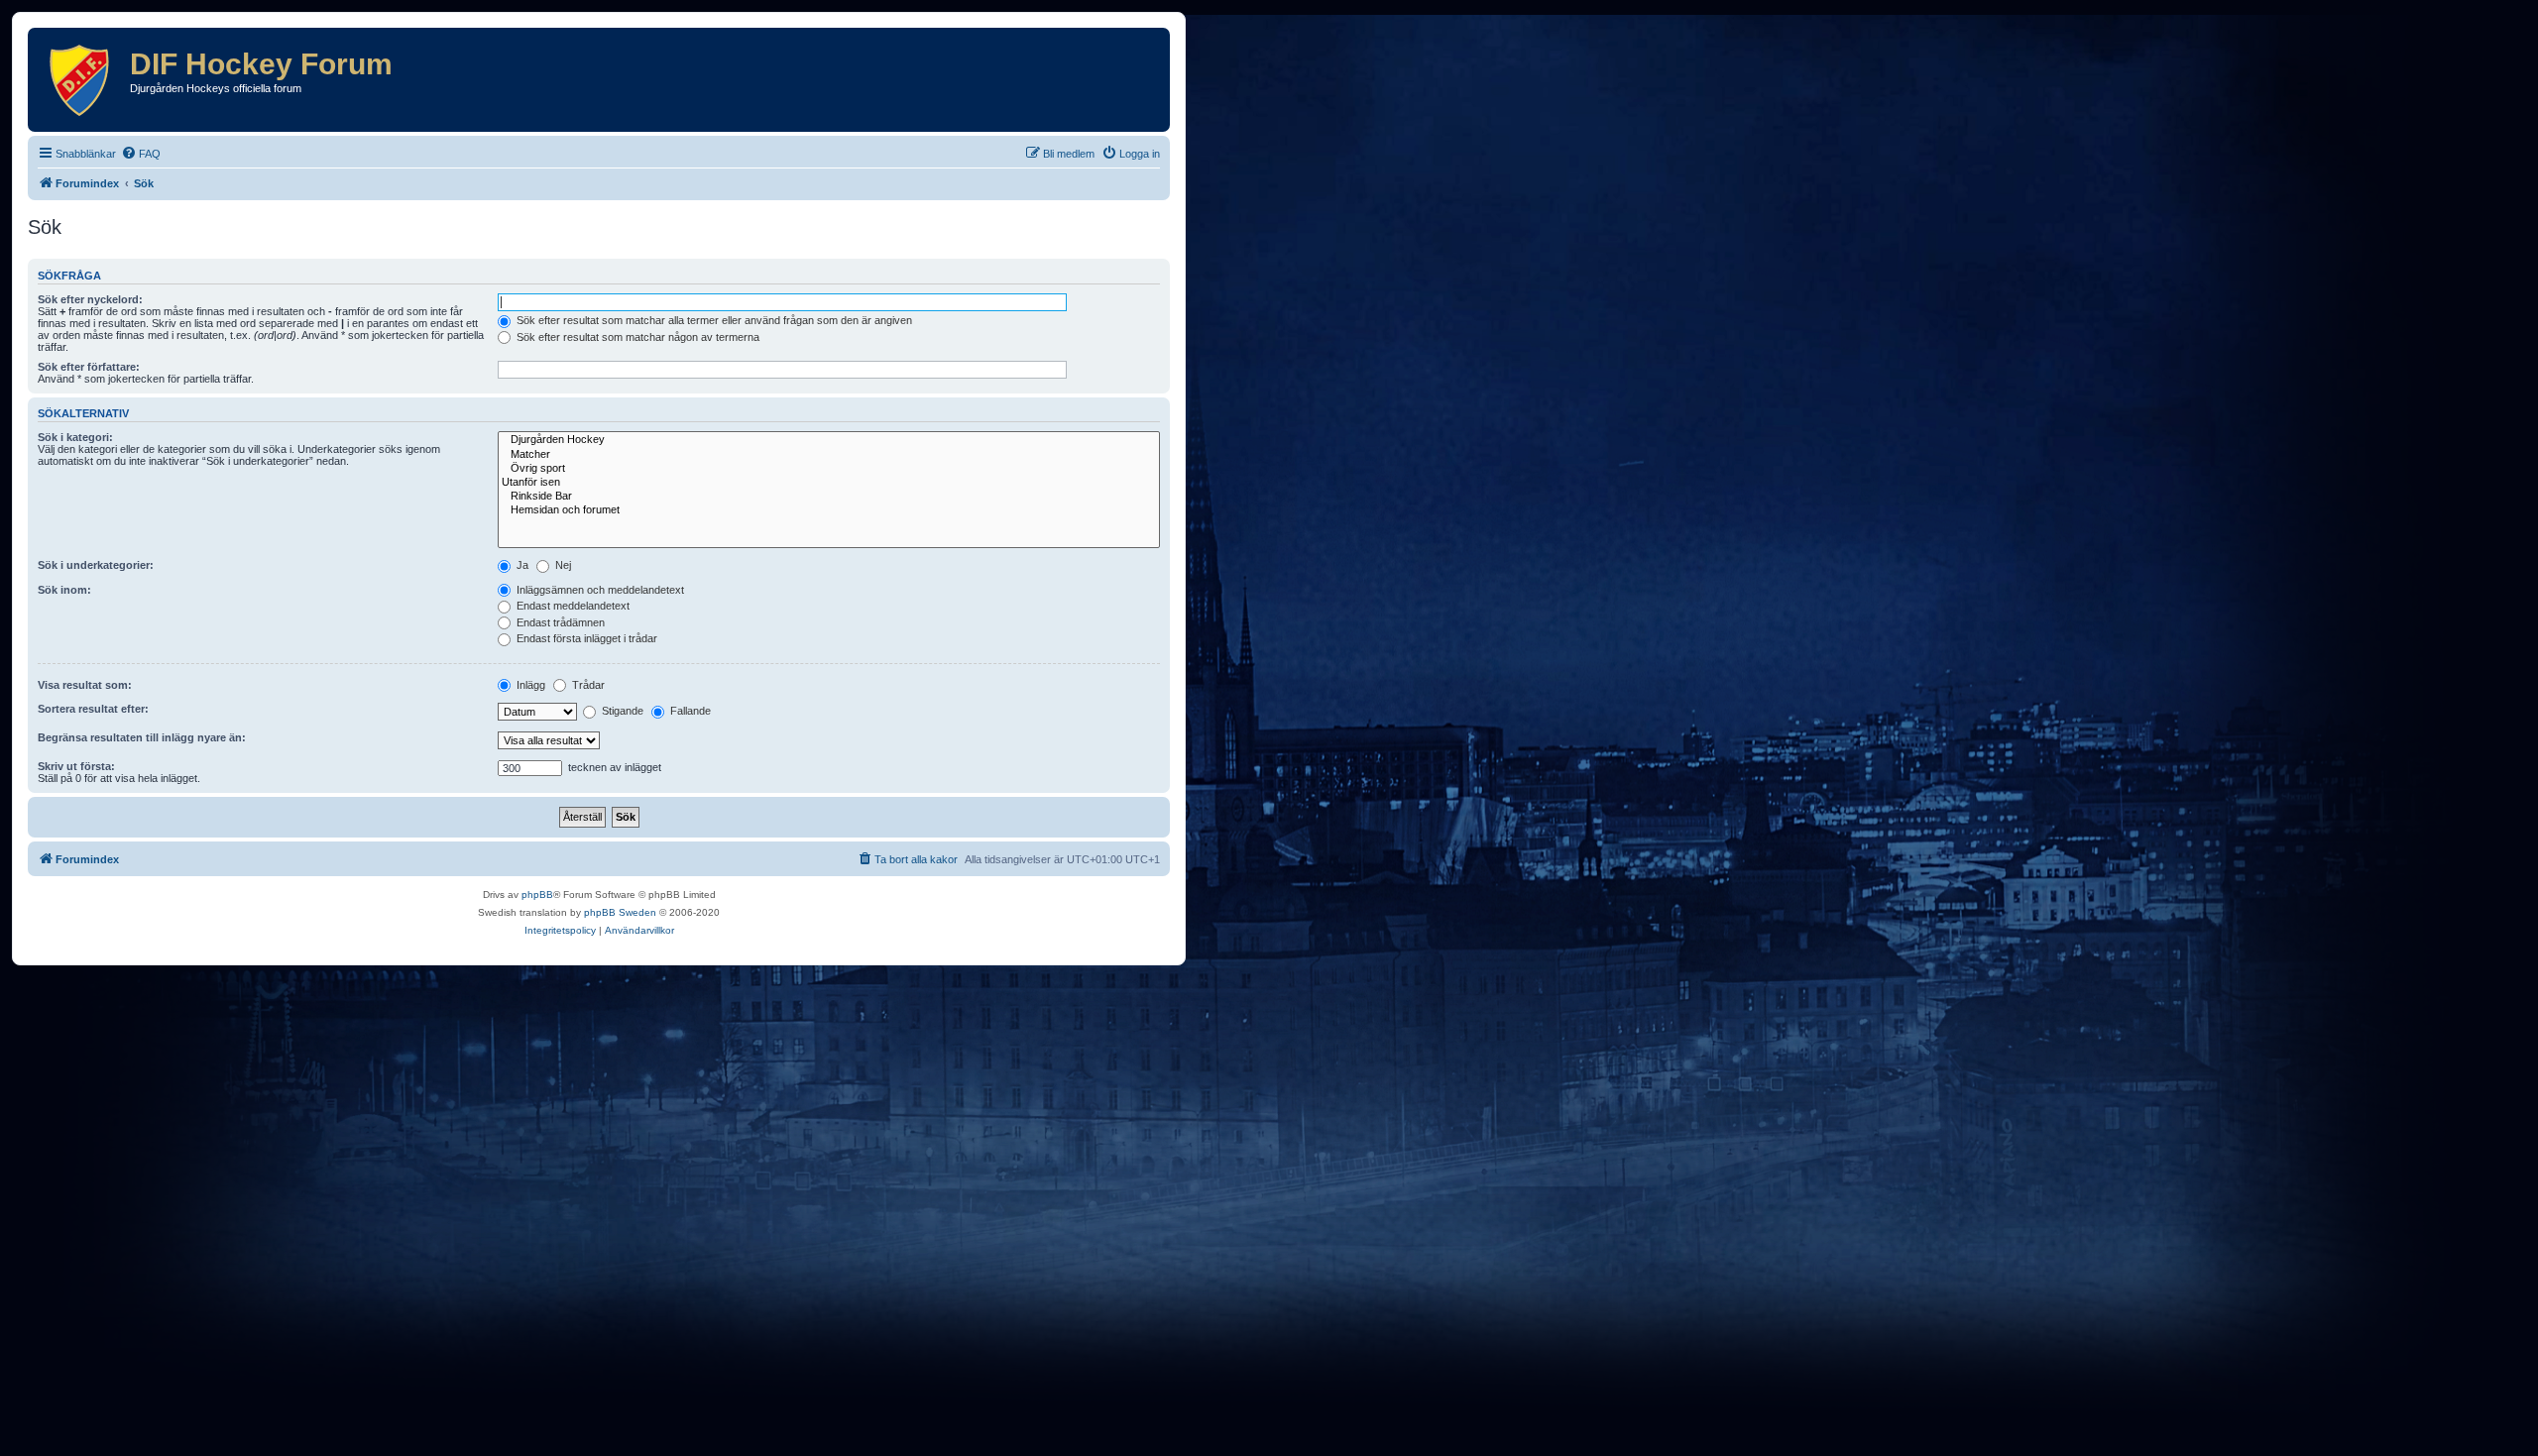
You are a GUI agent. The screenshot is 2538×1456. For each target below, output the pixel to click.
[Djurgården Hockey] (829, 440)
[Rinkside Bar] (829, 497)
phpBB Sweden (620, 912)
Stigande (621, 711)
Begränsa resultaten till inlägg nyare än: (142, 737)
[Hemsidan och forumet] (829, 510)
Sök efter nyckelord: (90, 299)
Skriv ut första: (76, 766)
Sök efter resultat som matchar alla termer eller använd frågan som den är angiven (713, 320)
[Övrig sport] (829, 469)
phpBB (537, 895)
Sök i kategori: (75, 437)
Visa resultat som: (85, 685)
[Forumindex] (81, 80)
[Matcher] (829, 455)
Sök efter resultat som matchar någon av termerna (636, 337)
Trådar (587, 685)
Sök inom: (64, 590)
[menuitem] (141, 154)
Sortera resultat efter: (93, 709)
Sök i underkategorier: (96, 565)
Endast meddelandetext (572, 606)
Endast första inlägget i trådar (585, 638)
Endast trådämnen (559, 622)
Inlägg (529, 685)
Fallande (689, 711)
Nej (562, 565)
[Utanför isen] (829, 483)
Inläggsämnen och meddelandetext (599, 590)
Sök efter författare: (89, 367)
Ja (521, 565)
